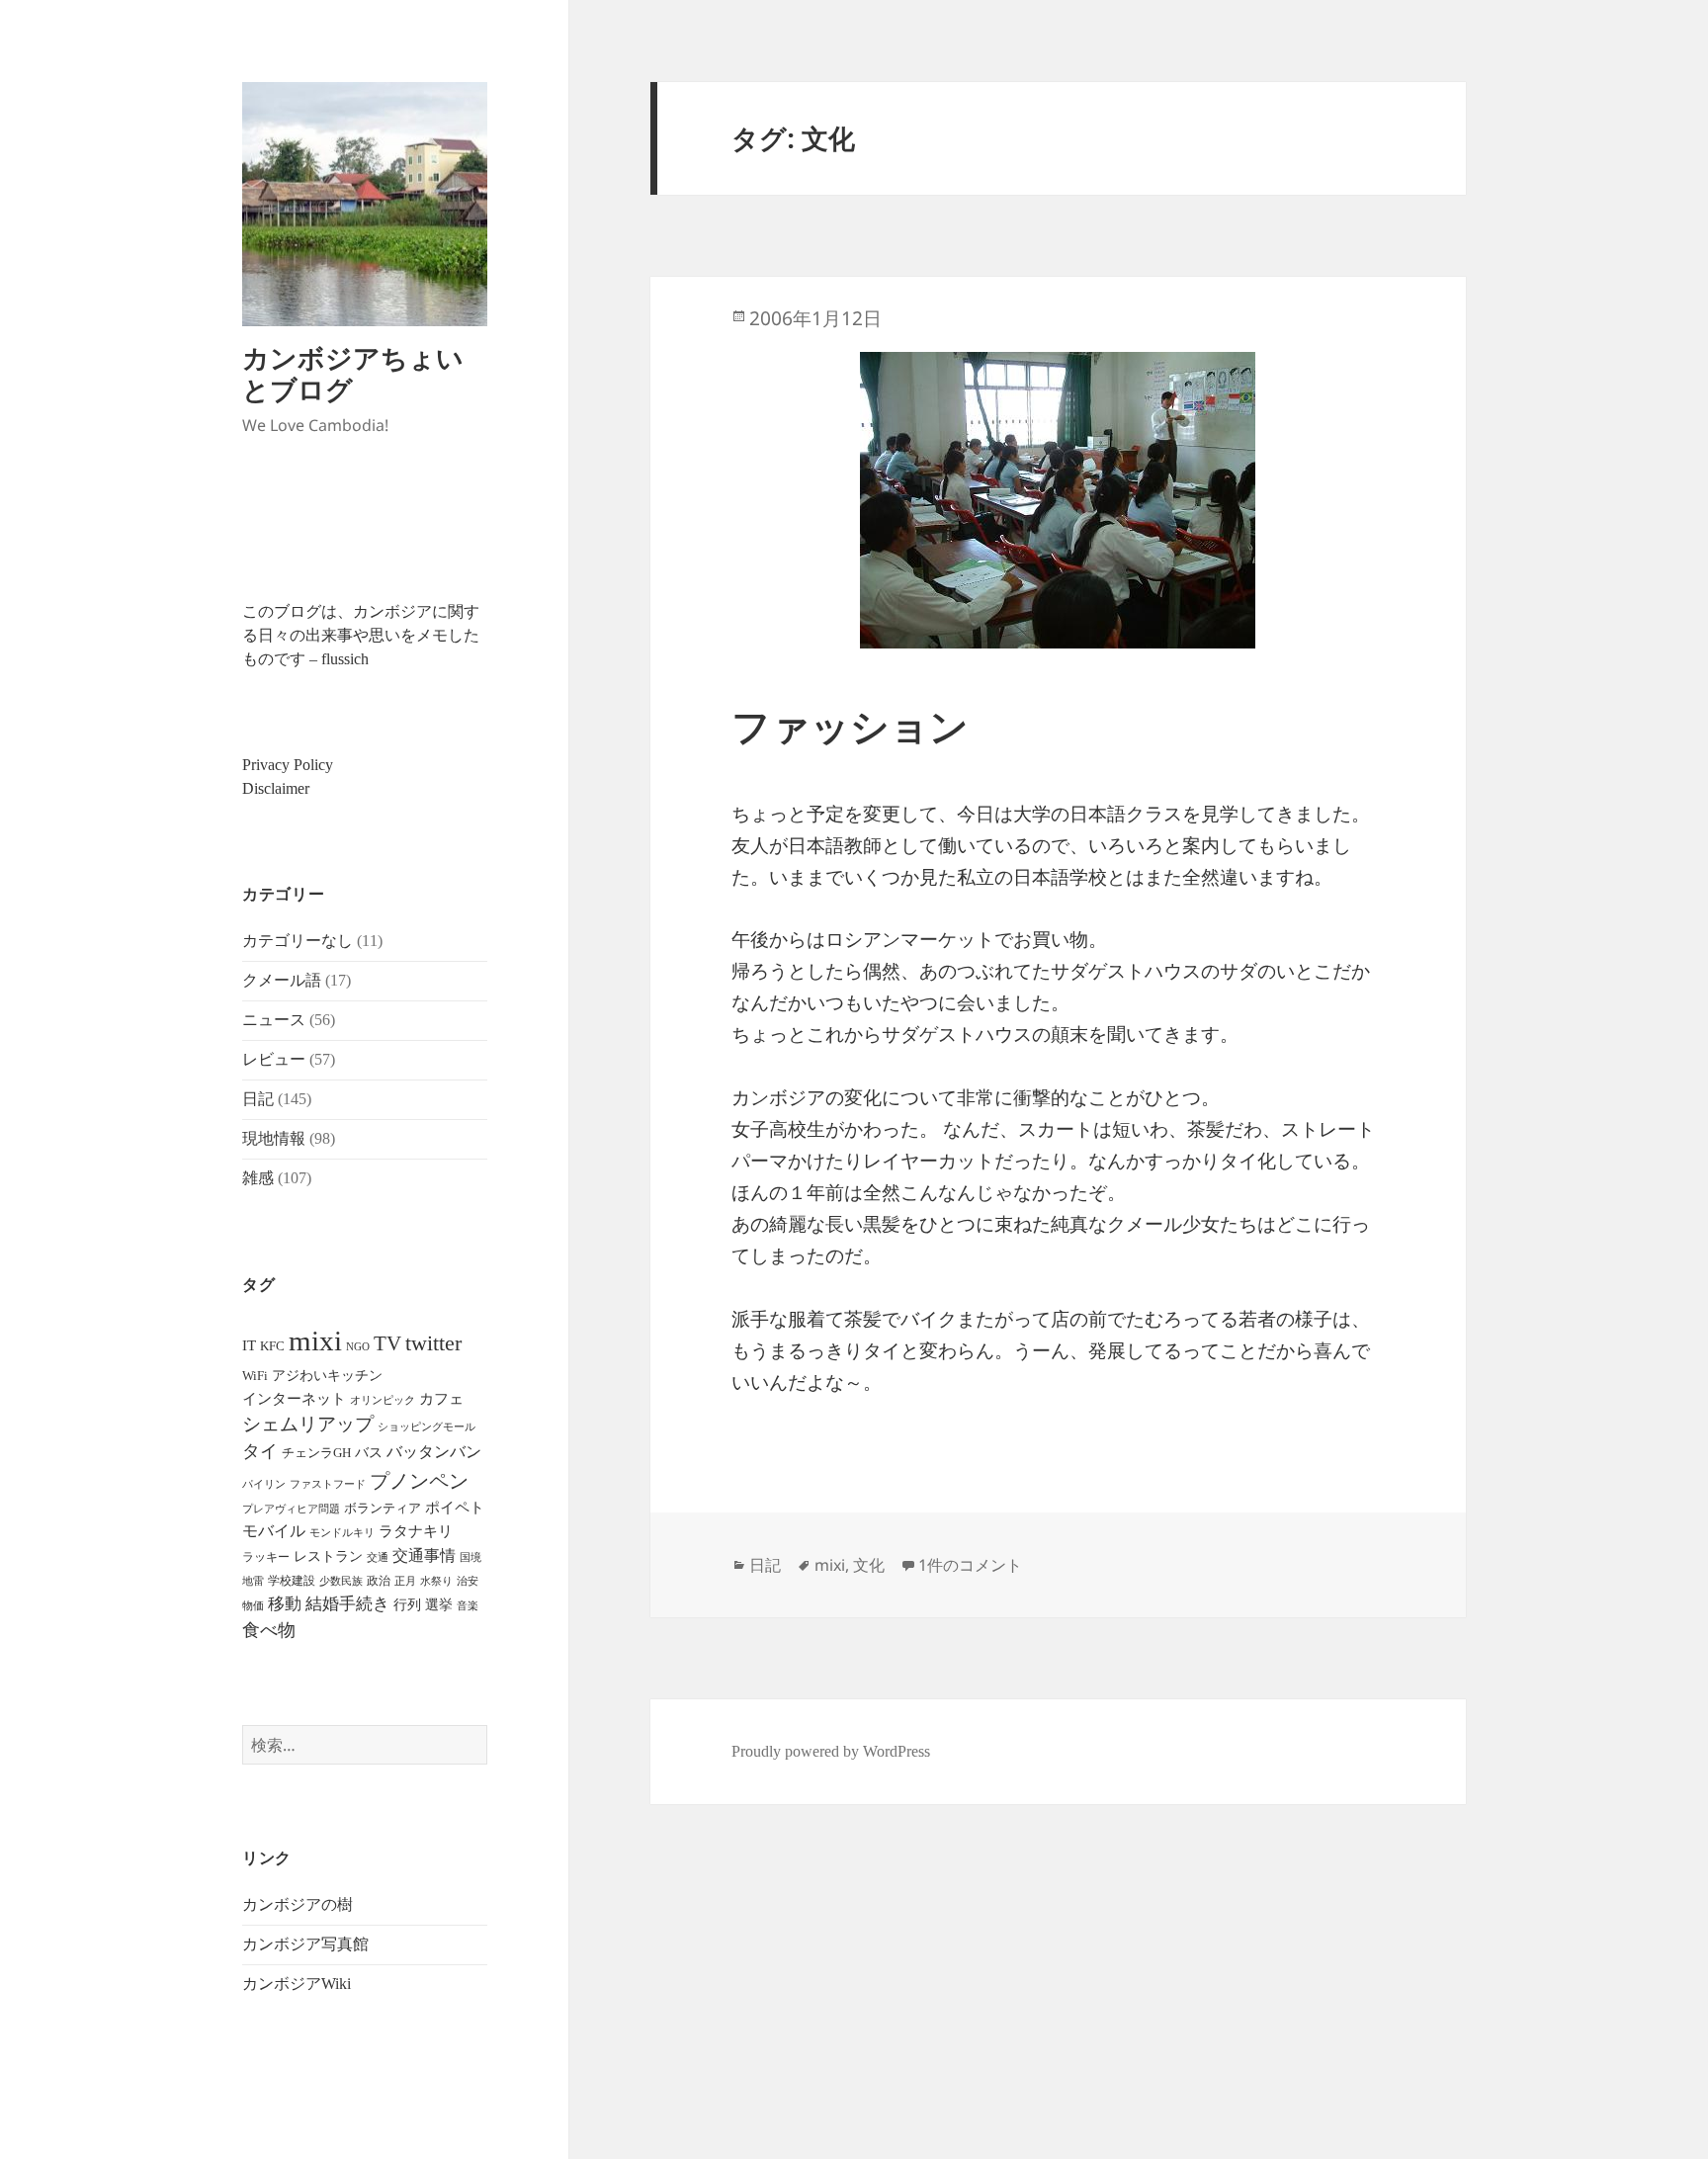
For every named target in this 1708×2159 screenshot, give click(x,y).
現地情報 (274, 1138)
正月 (405, 1581)
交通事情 (424, 1555)
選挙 (439, 1605)
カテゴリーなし (298, 941)
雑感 (258, 1178)
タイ (260, 1451)
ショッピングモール (427, 1426)
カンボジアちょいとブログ (353, 373)
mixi (315, 1340)
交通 (378, 1557)
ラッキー (266, 1557)
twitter (433, 1343)
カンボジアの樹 (298, 1904)
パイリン (264, 1484)
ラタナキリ (416, 1531)
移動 (285, 1604)
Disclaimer (276, 788)
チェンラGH (316, 1453)
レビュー (274, 1059)
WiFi (255, 1376)
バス (369, 1453)
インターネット (294, 1399)
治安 (468, 1581)
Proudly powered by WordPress (831, 1751)
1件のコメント (970, 1565)
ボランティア (383, 1509)
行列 (407, 1605)
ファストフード (328, 1484)
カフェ (441, 1399)
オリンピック (383, 1400)
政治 (379, 1581)
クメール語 (282, 980)
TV (387, 1343)
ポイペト (455, 1508)
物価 (253, 1605)
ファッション (850, 727)
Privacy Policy (288, 765)
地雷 (253, 1581)
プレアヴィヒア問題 (291, 1509)
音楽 (468, 1605)
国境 (470, 1557)
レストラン (328, 1556)
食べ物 (269, 1630)
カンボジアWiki (297, 1984)
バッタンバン (434, 1452)
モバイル (274, 1531)
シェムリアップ (308, 1424)
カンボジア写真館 (305, 1944)
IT (249, 1345)
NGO (358, 1346)
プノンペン (419, 1481)
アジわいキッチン (327, 1375)
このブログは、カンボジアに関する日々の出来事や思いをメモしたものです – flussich (361, 635)
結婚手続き (347, 1604)
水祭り (436, 1581)
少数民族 (341, 1581)
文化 (869, 1565)
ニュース (274, 1020)
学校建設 (292, 1581)
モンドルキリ (342, 1533)
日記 (258, 1099)
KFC (272, 1346)
